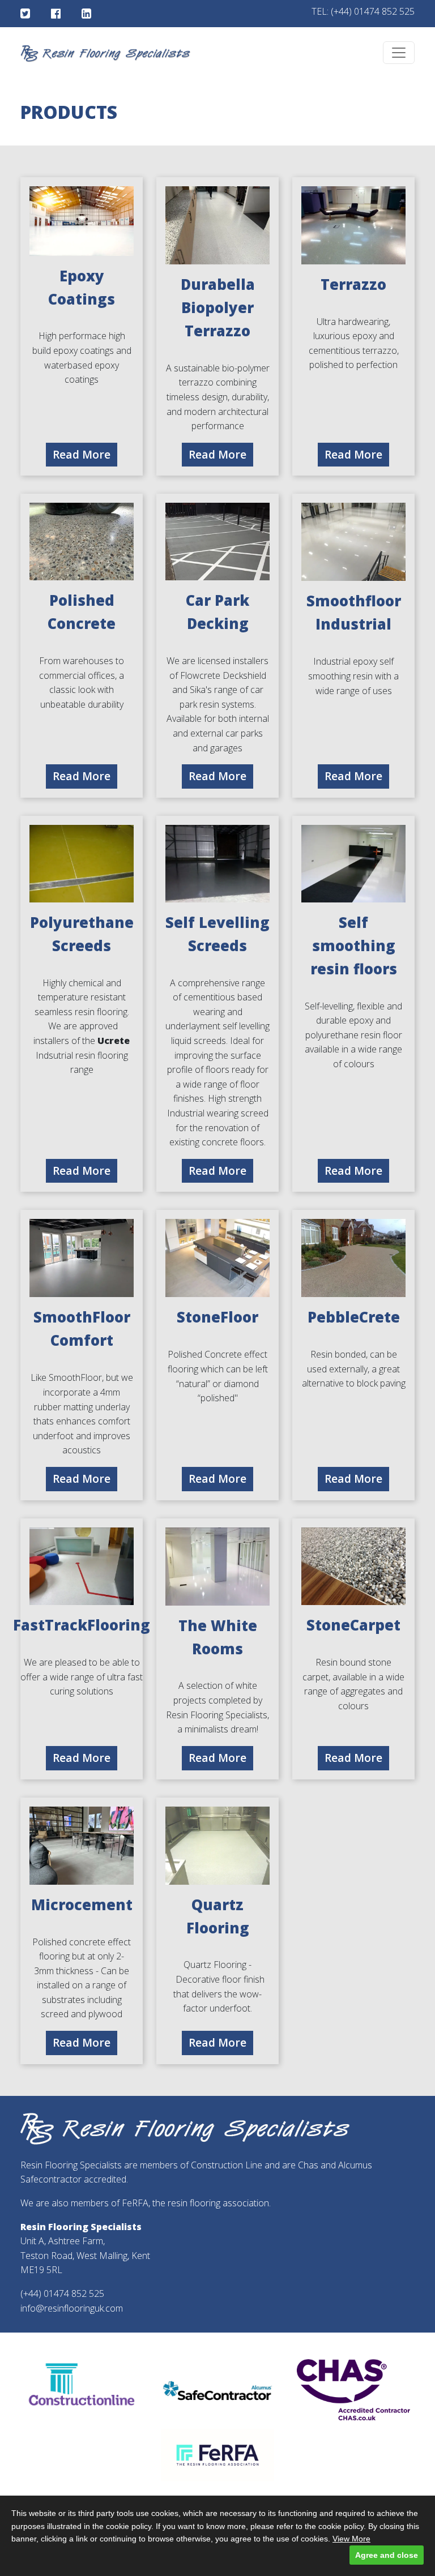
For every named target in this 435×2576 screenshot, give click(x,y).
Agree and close (387, 2555)
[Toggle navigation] (399, 53)
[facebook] (56, 14)
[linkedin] (86, 14)
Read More (82, 454)
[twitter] (25, 14)
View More (351, 2539)
